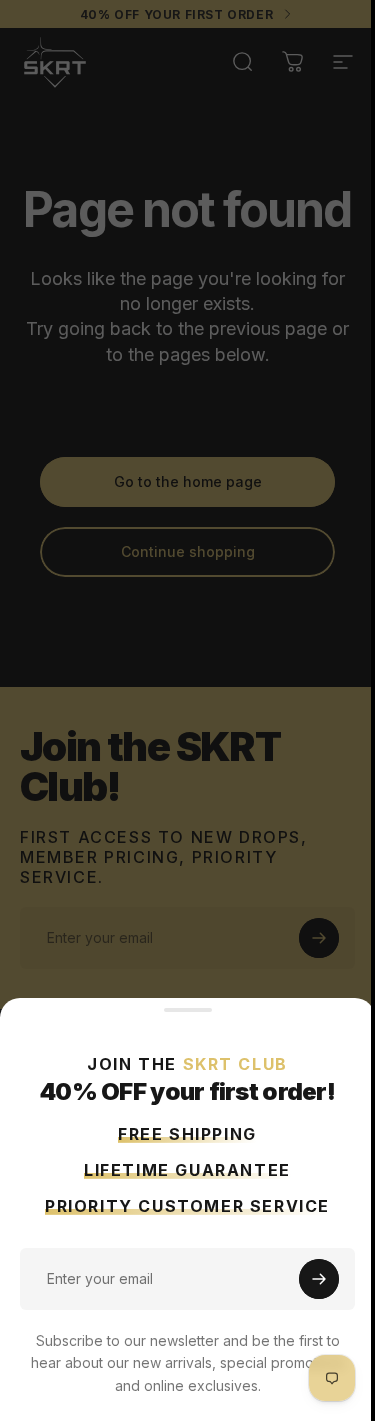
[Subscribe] (319, 1279)
